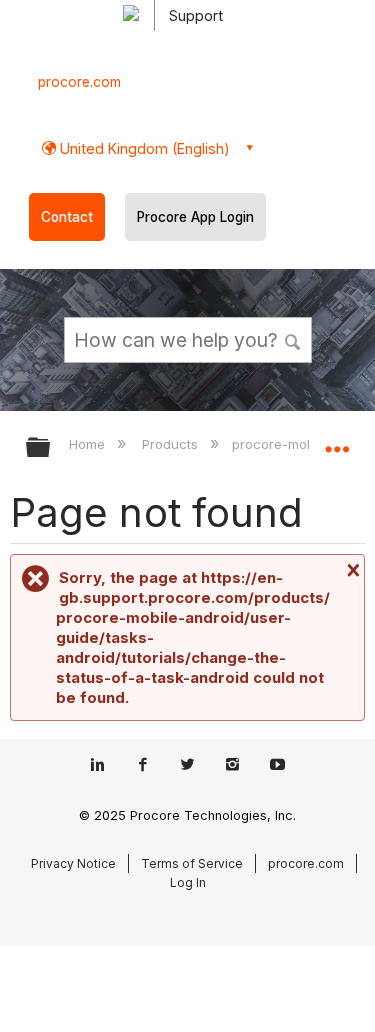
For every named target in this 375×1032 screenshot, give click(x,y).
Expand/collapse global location (337, 441)
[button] (293, 339)
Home (89, 444)
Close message (351, 570)
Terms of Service (192, 863)
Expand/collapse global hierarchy (51, 448)
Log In (188, 882)
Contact (67, 217)
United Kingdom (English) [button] (143, 148)
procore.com (79, 82)
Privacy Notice (73, 863)
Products (172, 444)
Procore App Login (195, 217)
